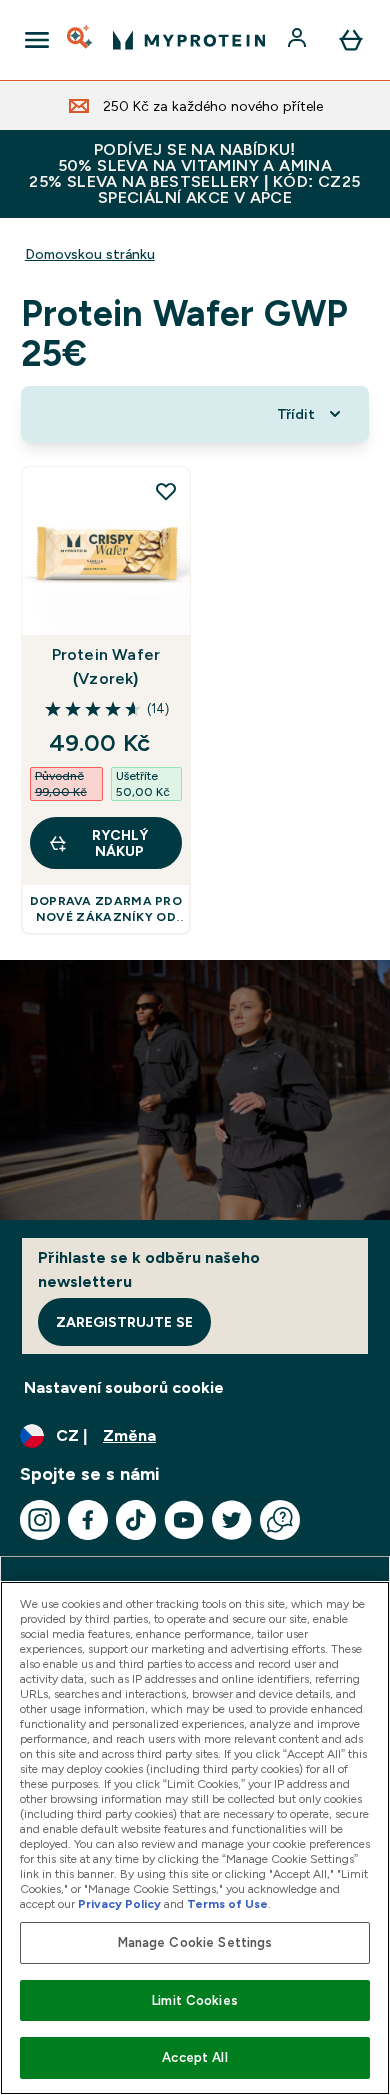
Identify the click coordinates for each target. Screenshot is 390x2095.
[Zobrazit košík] (351, 40)
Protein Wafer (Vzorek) (106, 666)
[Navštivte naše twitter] (232, 1520)
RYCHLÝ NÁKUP (120, 843)
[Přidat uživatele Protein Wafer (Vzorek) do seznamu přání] (166, 491)
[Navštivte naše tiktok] (136, 1520)
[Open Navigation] (37, 40)
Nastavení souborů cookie (124, 1387)
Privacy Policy (119, 1904)
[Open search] (81, 40)
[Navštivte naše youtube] (184, 1520)
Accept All (194, 2057)
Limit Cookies (195, 2000)
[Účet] (299, 40)
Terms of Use (227, 1904)
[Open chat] (280, 1520)
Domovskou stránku (90, 254)
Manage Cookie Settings (195, 1942)
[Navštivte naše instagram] (40, 1520)
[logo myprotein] (189, 40)
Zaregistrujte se (124, 1322)
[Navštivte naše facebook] (88, 1520)
